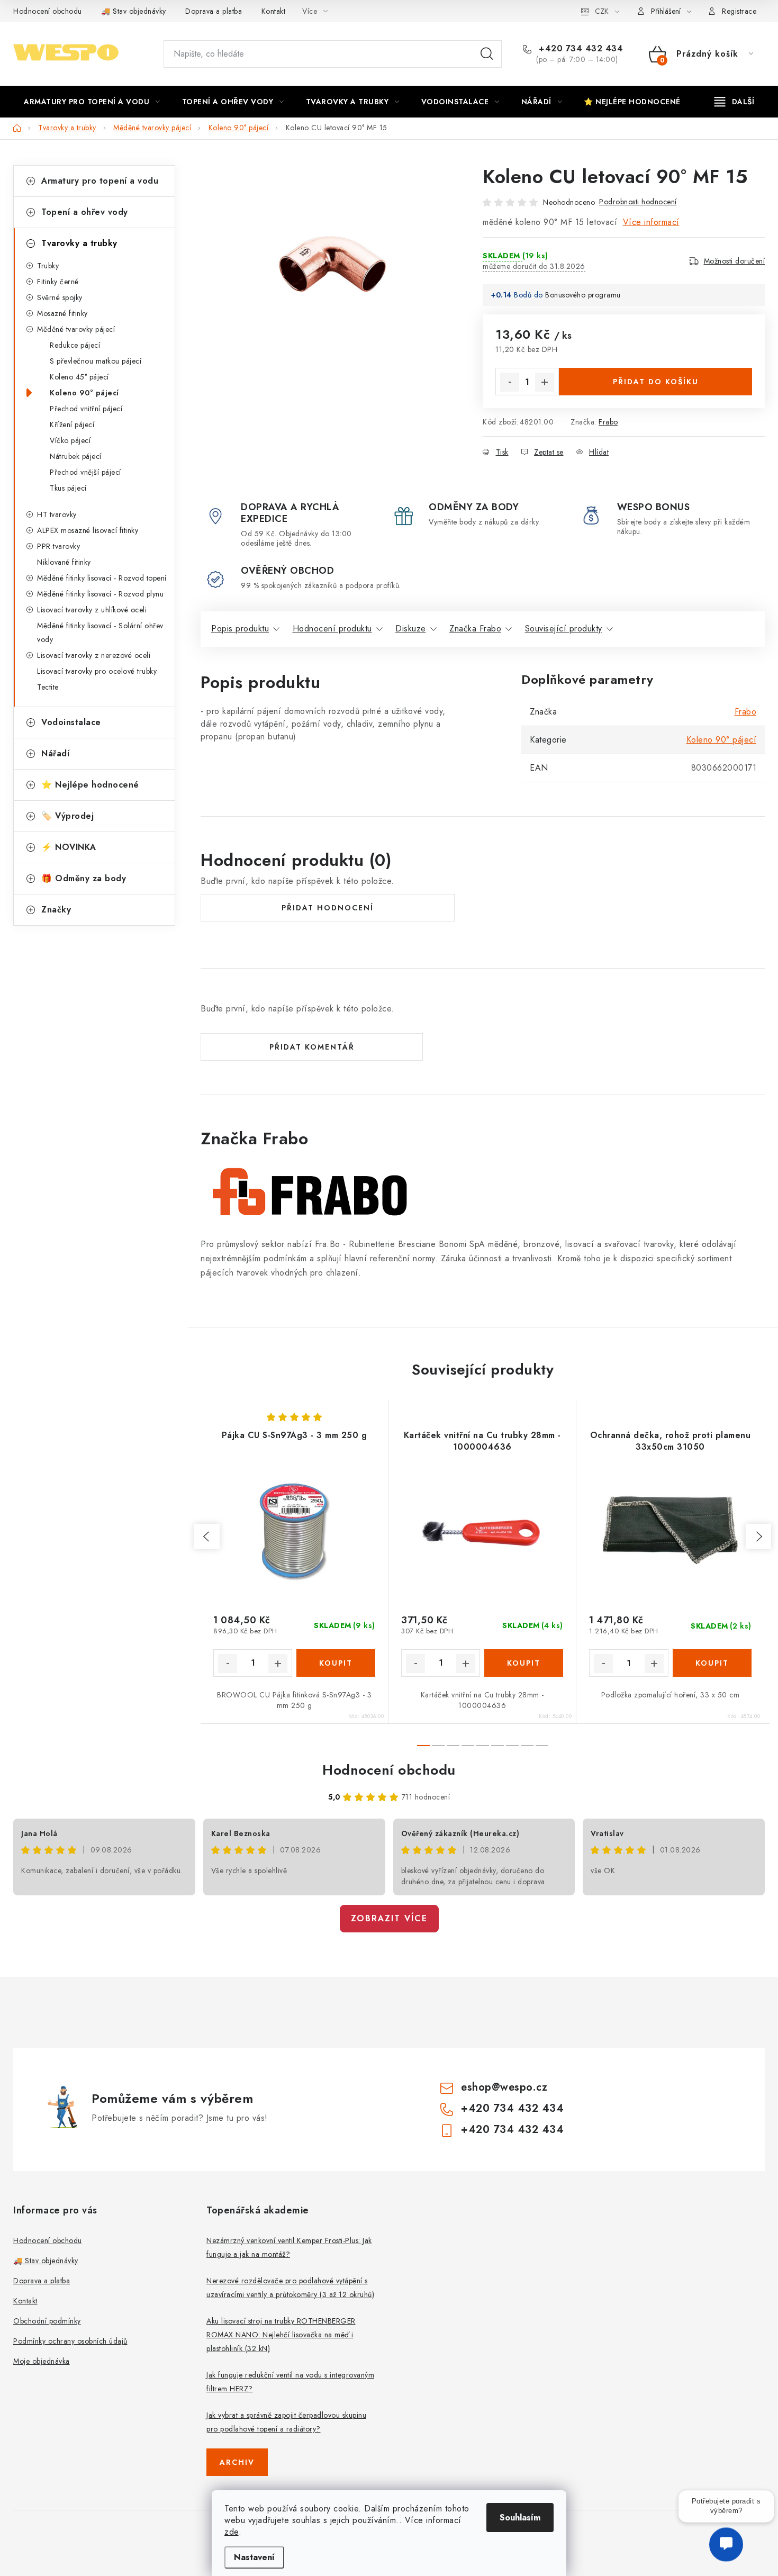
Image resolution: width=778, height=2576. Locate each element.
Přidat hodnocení (328, 908)
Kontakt (274, 11)
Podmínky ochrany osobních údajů (70, 2341)
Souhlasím (520, 2518)
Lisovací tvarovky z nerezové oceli (94, 655)
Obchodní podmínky (47, 2321)
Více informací (651, 222)
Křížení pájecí (72, 424)
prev (207, 1536)
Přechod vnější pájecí (85, 472)
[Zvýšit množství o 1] (545, 382)
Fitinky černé (58, 282)
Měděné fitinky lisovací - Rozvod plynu (100, 594)
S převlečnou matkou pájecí (96, 361)
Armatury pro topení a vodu (100, 181)
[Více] (734, 102)
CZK (602, 11)
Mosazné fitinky (62, 313)
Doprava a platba (214, 11)
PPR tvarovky (58, 546)
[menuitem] (92, 102)
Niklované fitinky (64, 562)
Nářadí (55, 753)
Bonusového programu (583, 295)
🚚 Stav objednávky (134, 11)
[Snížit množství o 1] (510, 382)
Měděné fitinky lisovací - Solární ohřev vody (100, 632)
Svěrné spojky (60, 297)
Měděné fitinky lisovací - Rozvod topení (102, 578)
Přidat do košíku (656, 382)
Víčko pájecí (70, 440)
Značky (56, 910)
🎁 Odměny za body (84, 878)
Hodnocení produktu (332, 629)
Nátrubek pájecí (76, 456)
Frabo (608, 422)
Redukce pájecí (75, 345)
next (758, 1536)
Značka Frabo (475, 629)
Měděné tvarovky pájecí (76, 329)
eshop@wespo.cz (504, 2087)
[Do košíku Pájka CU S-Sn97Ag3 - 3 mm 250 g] (336, 1663)
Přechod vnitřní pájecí (86, 409)
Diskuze (411, 629)
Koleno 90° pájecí (84, 393)
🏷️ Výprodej (67, 816)
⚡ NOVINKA (69, 847)
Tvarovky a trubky (79, 243)
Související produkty (564, 629)
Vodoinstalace (71, 722)
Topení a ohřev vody (85, 212)
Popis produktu (240, 629)
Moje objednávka (42, 2361)
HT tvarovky (57, 514)
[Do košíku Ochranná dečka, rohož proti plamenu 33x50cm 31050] (712, 1663)
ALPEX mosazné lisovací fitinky (88, 530)
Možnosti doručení (735, 261)
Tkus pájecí (68, 488)
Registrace (739, 11)
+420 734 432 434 (580, 49)
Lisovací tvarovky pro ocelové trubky (97, 671)
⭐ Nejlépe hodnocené (90, 785)
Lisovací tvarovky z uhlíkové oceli (92, 610)
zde (232, 2532)
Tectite (48, 687)
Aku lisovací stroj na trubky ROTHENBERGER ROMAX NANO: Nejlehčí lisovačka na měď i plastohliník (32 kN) (281, 2335)
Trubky (48, 266)
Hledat (487, 54)
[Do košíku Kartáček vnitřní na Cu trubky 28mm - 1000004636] (524, 1663)
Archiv (237, 2462)
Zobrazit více (389, 1918)
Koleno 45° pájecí (79, 377)
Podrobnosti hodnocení (638, 202)
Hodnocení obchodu (48, 11)
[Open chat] (726, 2548)
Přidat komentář (312, 1047)
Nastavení (254, 2557)
